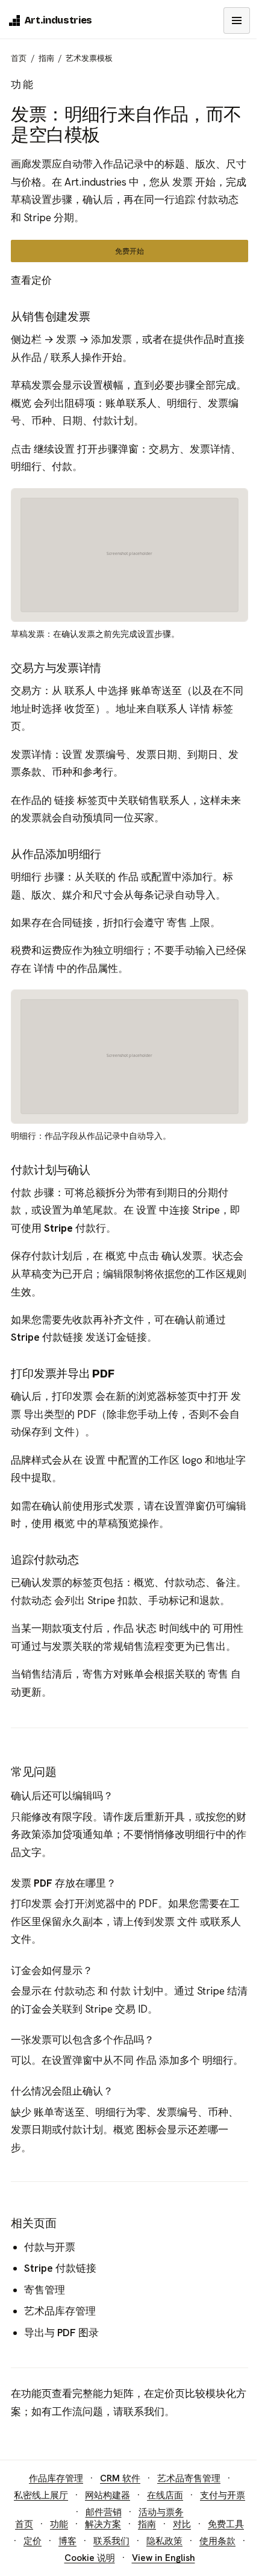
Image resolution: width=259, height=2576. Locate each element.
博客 (67, 2541)
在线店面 (165, 2495)
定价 (164, 2393)
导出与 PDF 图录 (61, 2333)
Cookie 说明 (90, 2558)
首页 (19, 58)
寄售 (177, 923)
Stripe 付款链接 (47, 1337)
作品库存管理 (56, 2478)
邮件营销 (104, 2512)
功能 (31, 2393)
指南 (46, 58)
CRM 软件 (120, 2478)
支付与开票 (223, 2495)
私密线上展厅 (41, 2495)
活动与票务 (161, 2512)
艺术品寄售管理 (189, 2478)
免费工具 (226, 2524)
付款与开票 (50, 2247)
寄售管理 (45, 2290)
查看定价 (31, 280)
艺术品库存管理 (60, 2311)
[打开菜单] (237, 20)
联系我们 (144, 2411)
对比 (182, 2524)
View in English (164, 2558)
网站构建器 (108, 2495)
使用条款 (217, 2541)
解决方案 (103, 2524)
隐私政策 (164, 2541)
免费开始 (129, 251)
